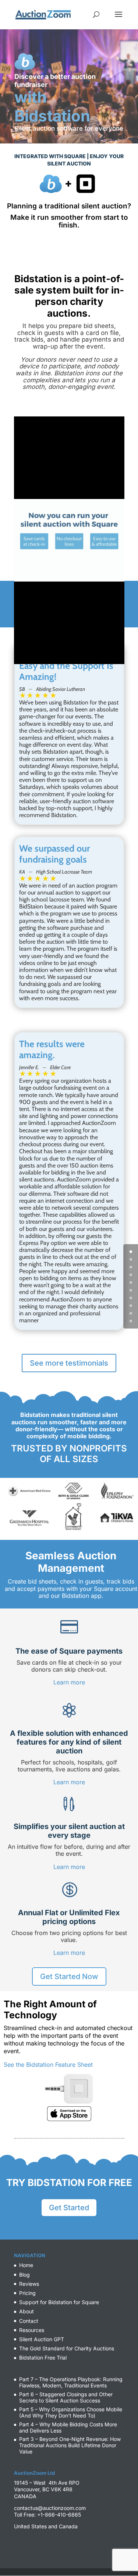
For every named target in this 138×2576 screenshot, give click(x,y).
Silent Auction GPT (42, 2339)
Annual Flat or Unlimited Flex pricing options (69, 1917)
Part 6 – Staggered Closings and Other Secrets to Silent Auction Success (66, 2397)
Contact (29, 2321)
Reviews (29, 2284)
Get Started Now (69, 1976)
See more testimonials (69, 1363)
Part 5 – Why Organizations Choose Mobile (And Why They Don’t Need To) (71, 2412)
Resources (32, 2330)
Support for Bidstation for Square (59, 2302)
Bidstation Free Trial (43, 2358)
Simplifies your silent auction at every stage (69, 1831)
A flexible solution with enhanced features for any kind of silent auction (69, 1742)
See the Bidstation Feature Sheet (48, 2065)
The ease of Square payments (69, 1651)
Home (26, 2265)
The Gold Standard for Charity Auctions (67, 2348)
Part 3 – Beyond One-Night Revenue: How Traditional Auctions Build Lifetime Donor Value (70, 2445)
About (26, 2311)
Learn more (69, 1682)
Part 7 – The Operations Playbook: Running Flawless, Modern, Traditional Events (71, 2382)
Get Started (69, 2208)
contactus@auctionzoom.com (50, 2508)
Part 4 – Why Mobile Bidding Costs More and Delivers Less (68, 2427)
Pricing (27, 2293)
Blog (24, 2275)
